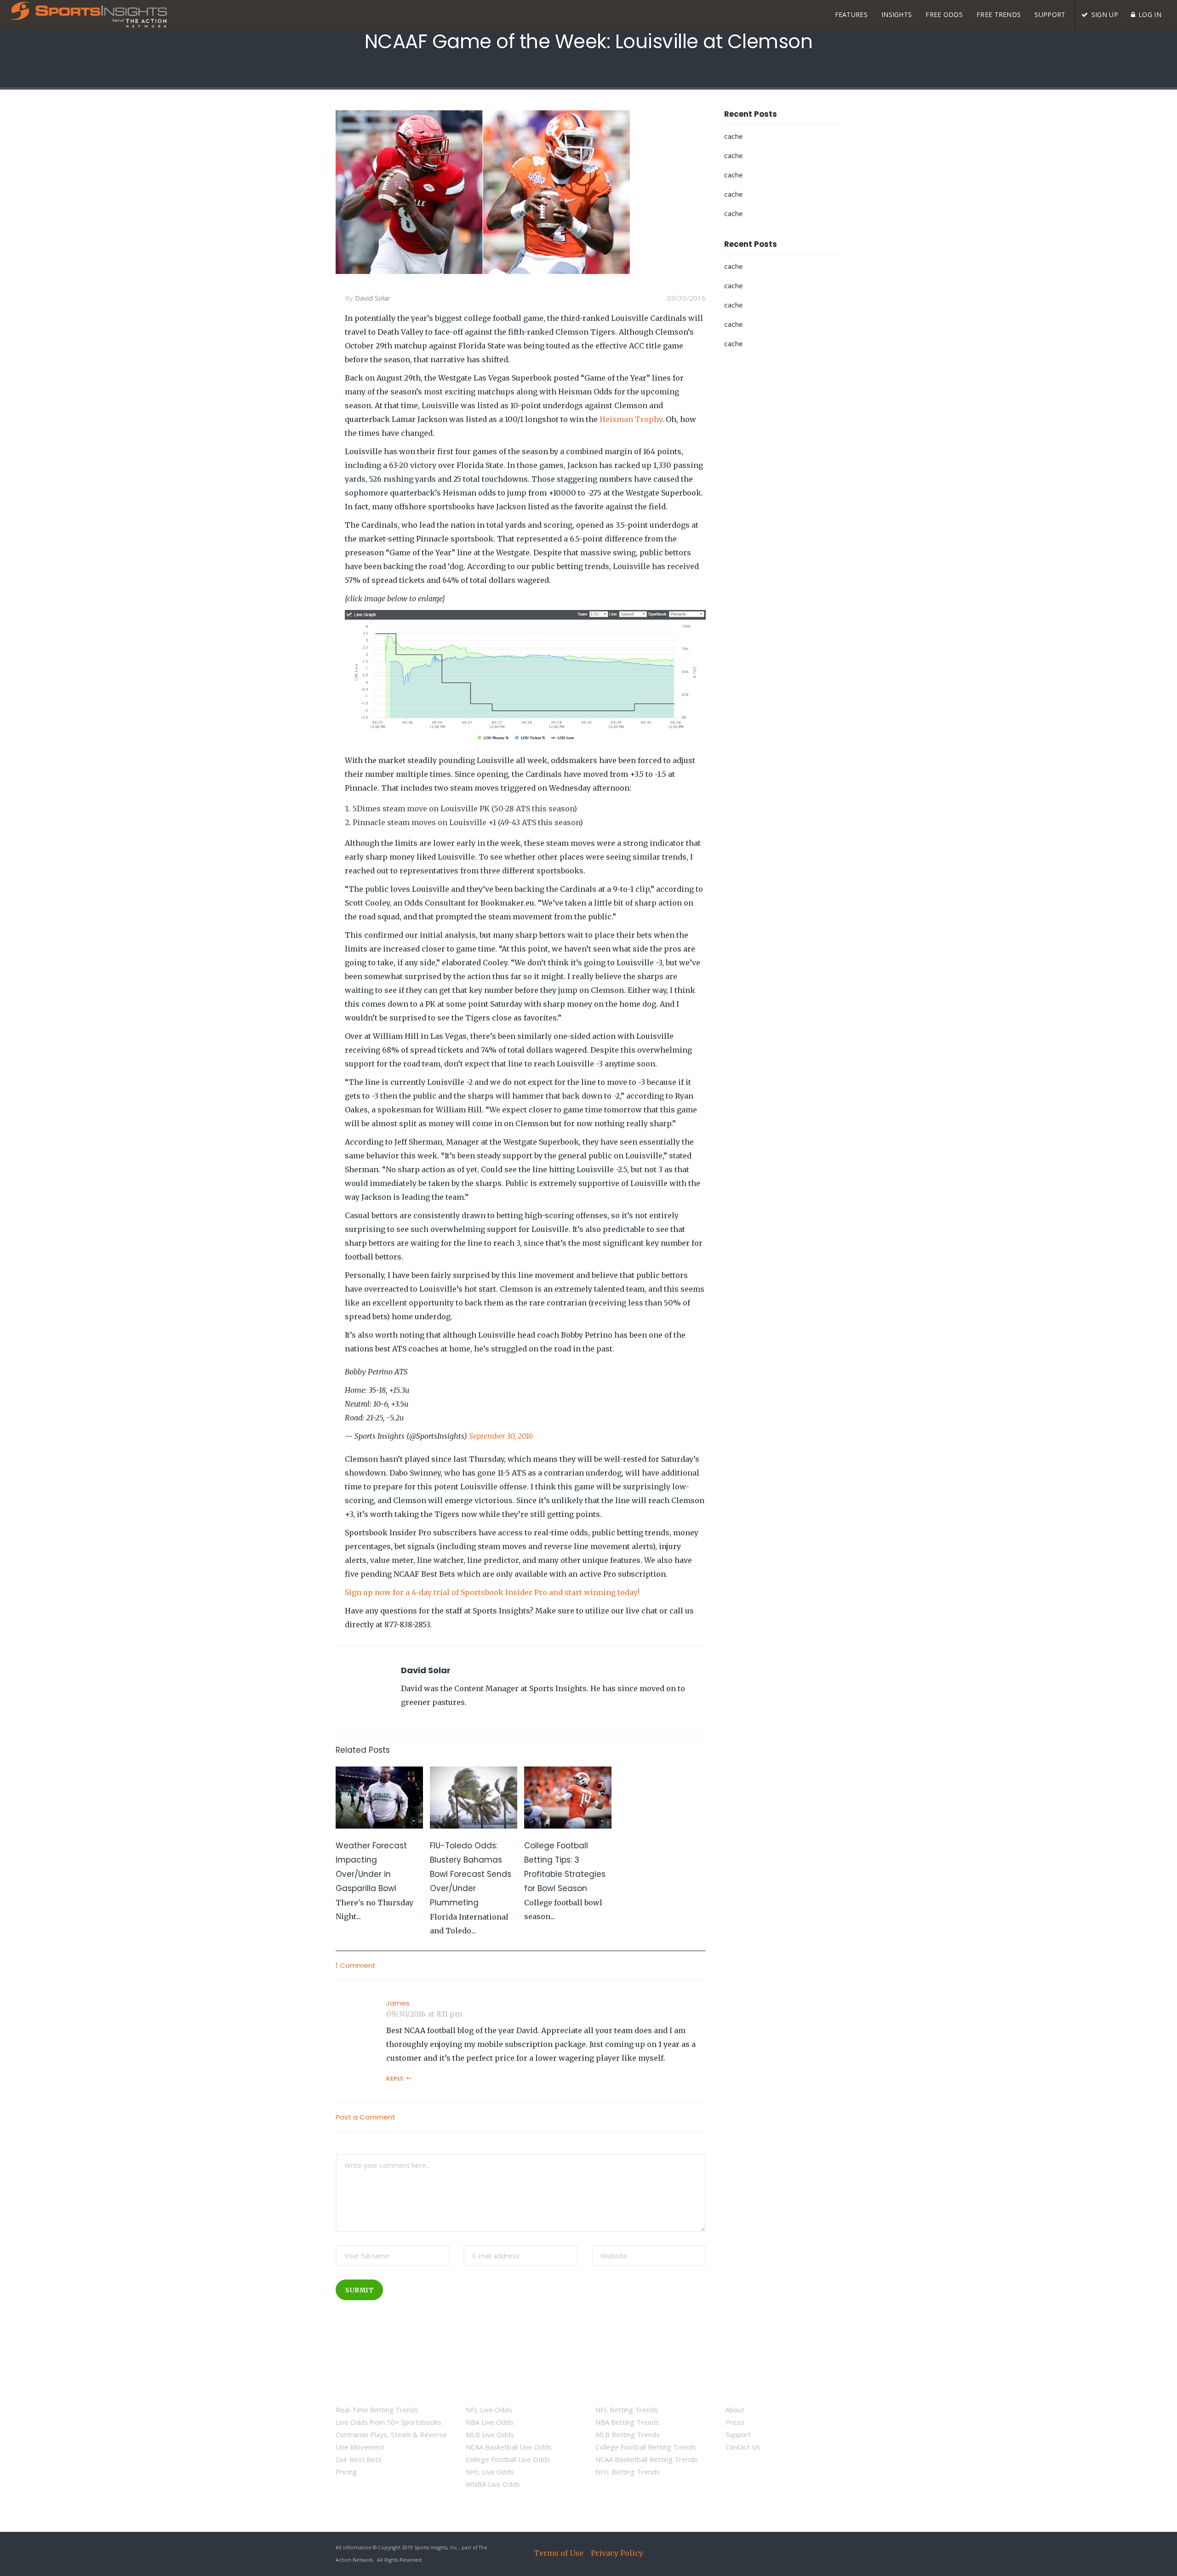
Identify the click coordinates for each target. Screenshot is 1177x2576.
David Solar (373, 298)
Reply (395, 2079)
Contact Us (743, 2447)
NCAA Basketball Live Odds (509, 2447)
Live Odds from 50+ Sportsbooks (389, 2422)
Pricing (346, 2472)
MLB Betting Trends (628, 2434)
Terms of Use (559, 2553)
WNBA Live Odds (493, 2484)
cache (733, 137)
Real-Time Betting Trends (377, 2410)
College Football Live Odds (508, 2459)
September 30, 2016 (501, 1436)
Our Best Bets (359, 2459)
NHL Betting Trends (628, 2472)
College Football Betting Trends (646, 2447)
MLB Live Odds (490, 2434)
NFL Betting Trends (627, 2410)
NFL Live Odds (489, 2410)
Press (735, 2422)
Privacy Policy (617, 2553)
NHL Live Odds (490, 2472)
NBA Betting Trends (627, 2422)
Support (738, 2434)
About (735, 2410)
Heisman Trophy (631, 419)
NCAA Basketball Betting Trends (646, 2459)
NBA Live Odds (490, 2422)
